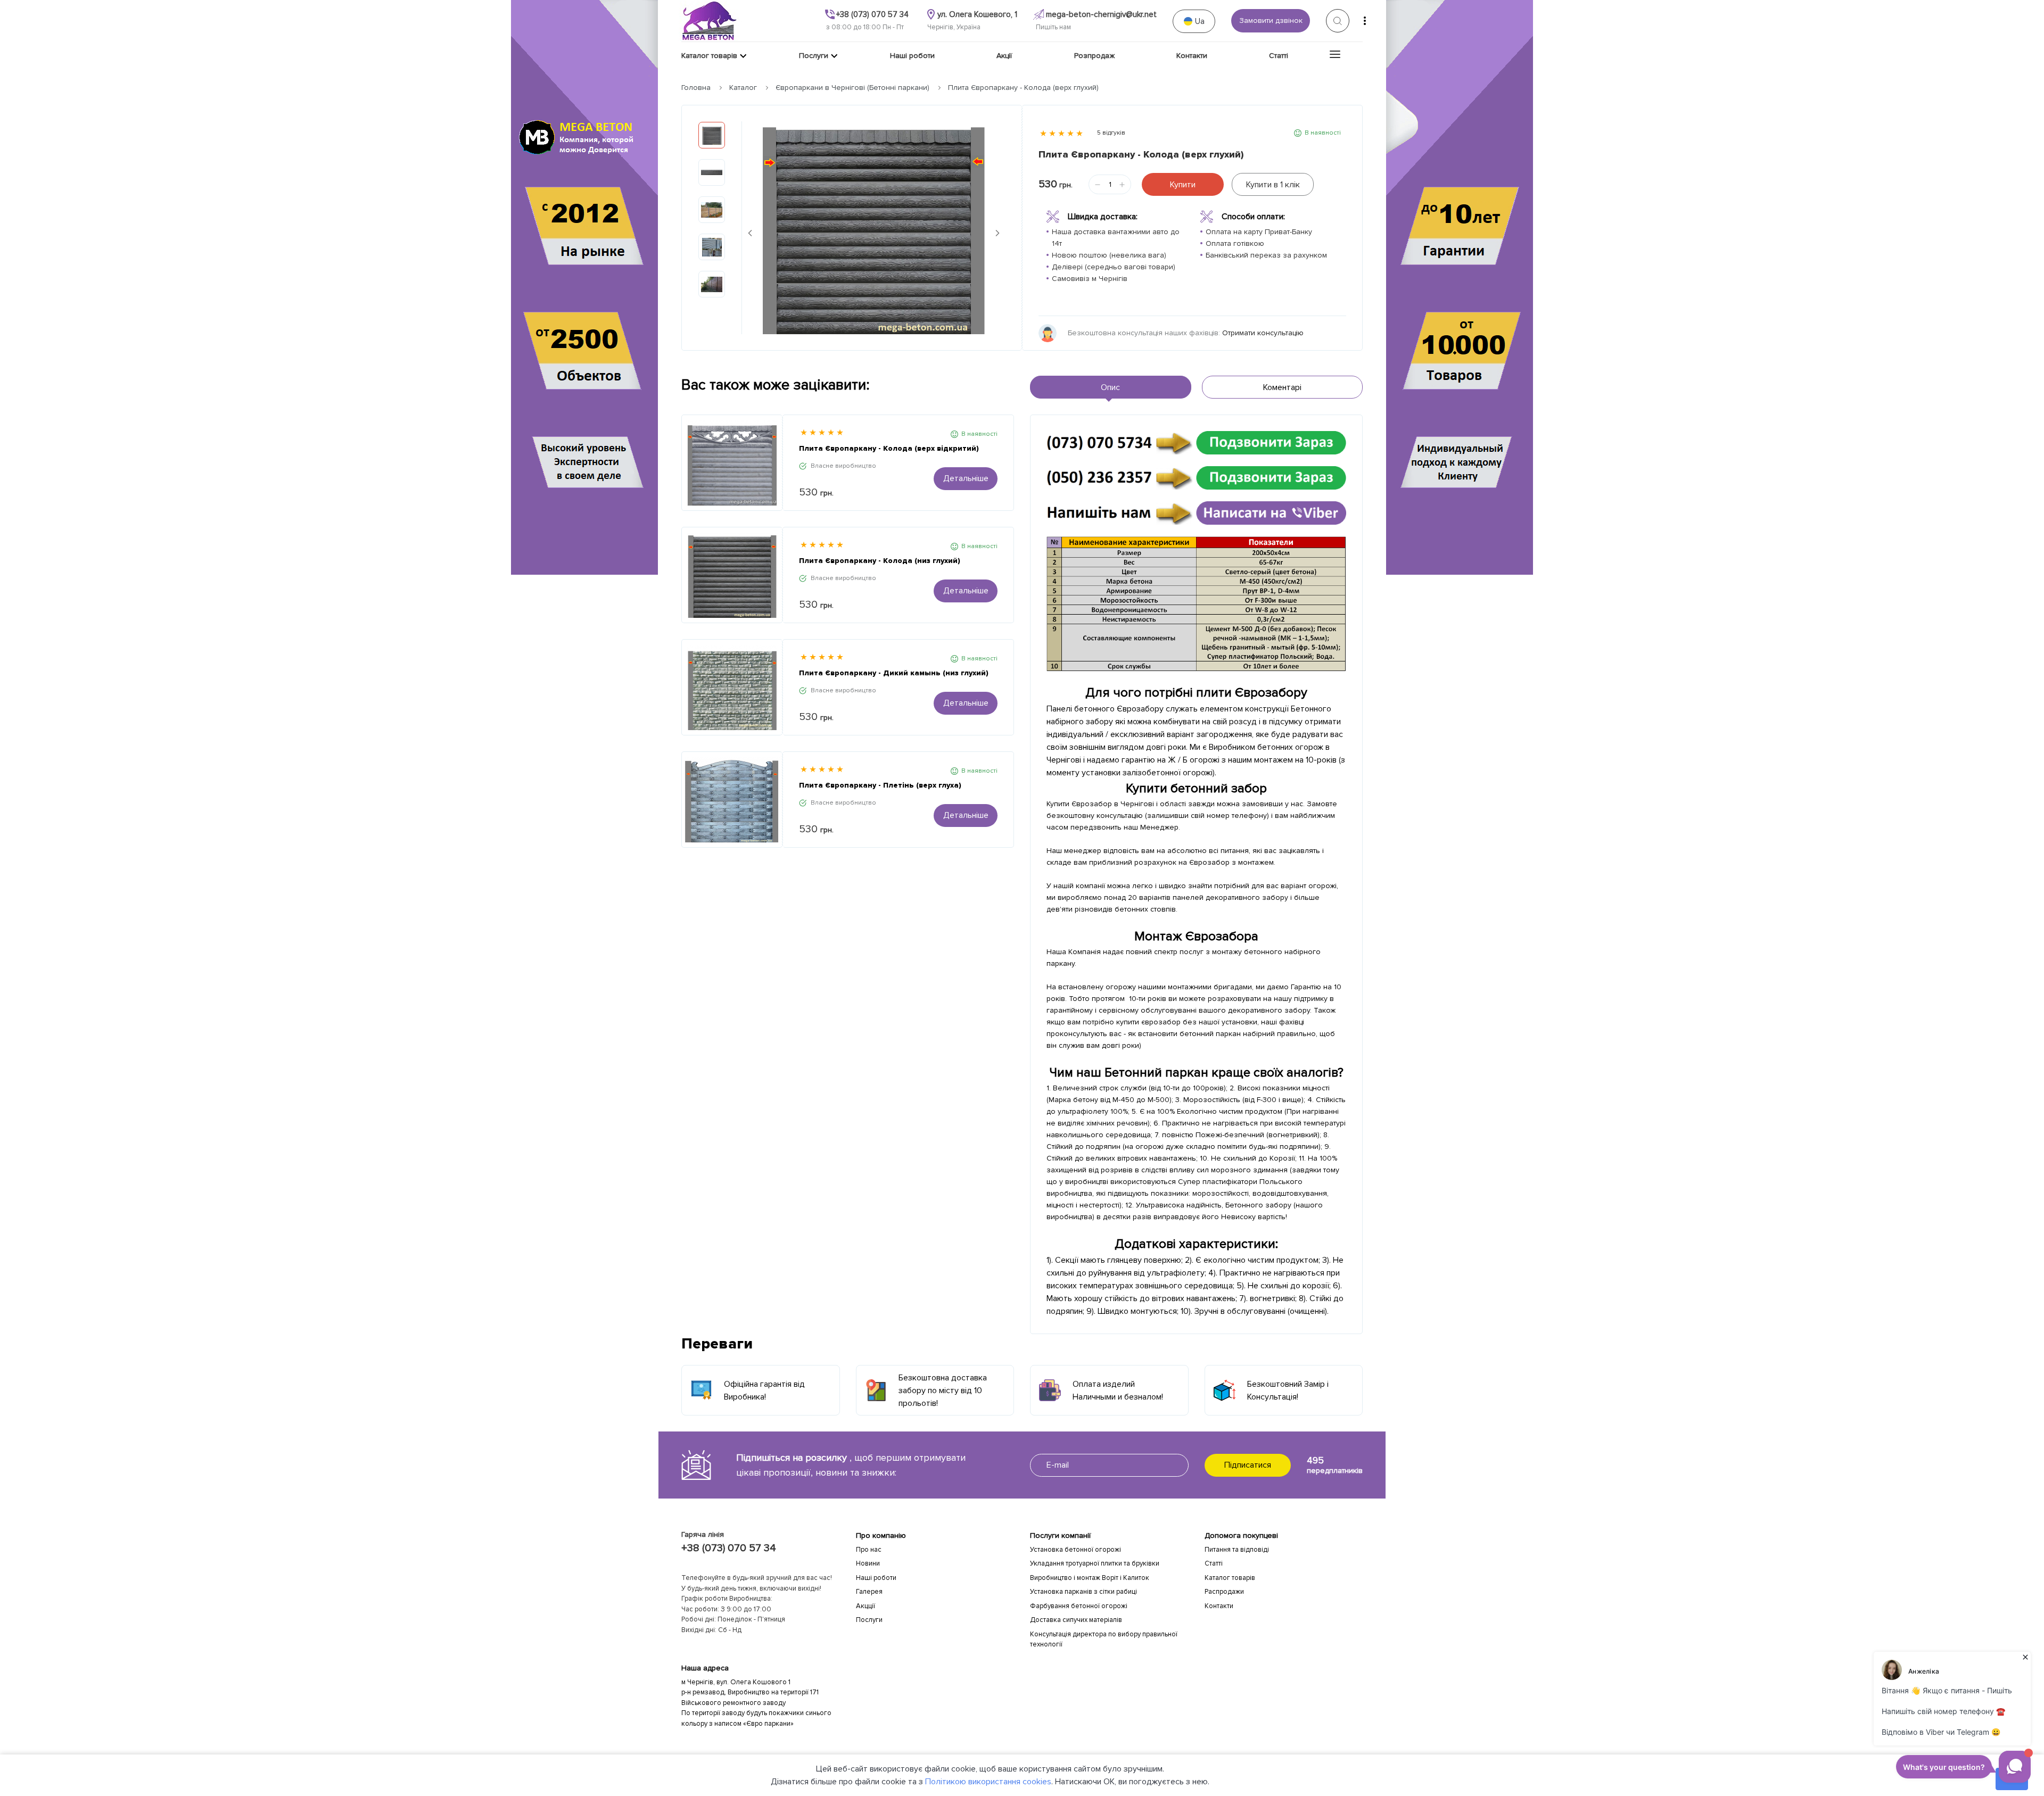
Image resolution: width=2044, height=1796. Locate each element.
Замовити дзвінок (1271, 20)
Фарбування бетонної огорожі (1079, 1606)
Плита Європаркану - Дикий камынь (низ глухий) (894, 673)
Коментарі (1282, 387)
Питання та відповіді (1237, 1550)
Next (998, 233)
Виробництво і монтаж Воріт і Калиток (1090, 1578)
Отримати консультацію (1263, 333)
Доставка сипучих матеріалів (1076, 1620)
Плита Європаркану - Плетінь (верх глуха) (880, 785)
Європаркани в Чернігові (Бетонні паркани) (852, 88)
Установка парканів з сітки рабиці (1083, 1592)
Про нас (869, 1550)
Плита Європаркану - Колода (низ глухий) (880, 561)
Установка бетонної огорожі (1075, 1550)
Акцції (866, 1606)
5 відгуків (1111, 133)
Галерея (869, 1592)
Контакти (1219, 1606)
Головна (696, 88)
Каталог (743, 88)
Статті (1214, 1563)
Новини (868, 1563)
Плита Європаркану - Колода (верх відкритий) (889, 448)
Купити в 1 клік (1273, 185)
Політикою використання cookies (988, 1782)
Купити (1183, 185)
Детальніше (966, 478)
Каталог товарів (1230, 1578)
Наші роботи (876, 1578)
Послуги (869, 1620)
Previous (750, 233)
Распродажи (1224, 1592)
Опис (1110, 387)
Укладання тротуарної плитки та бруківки (1095, 1563)
